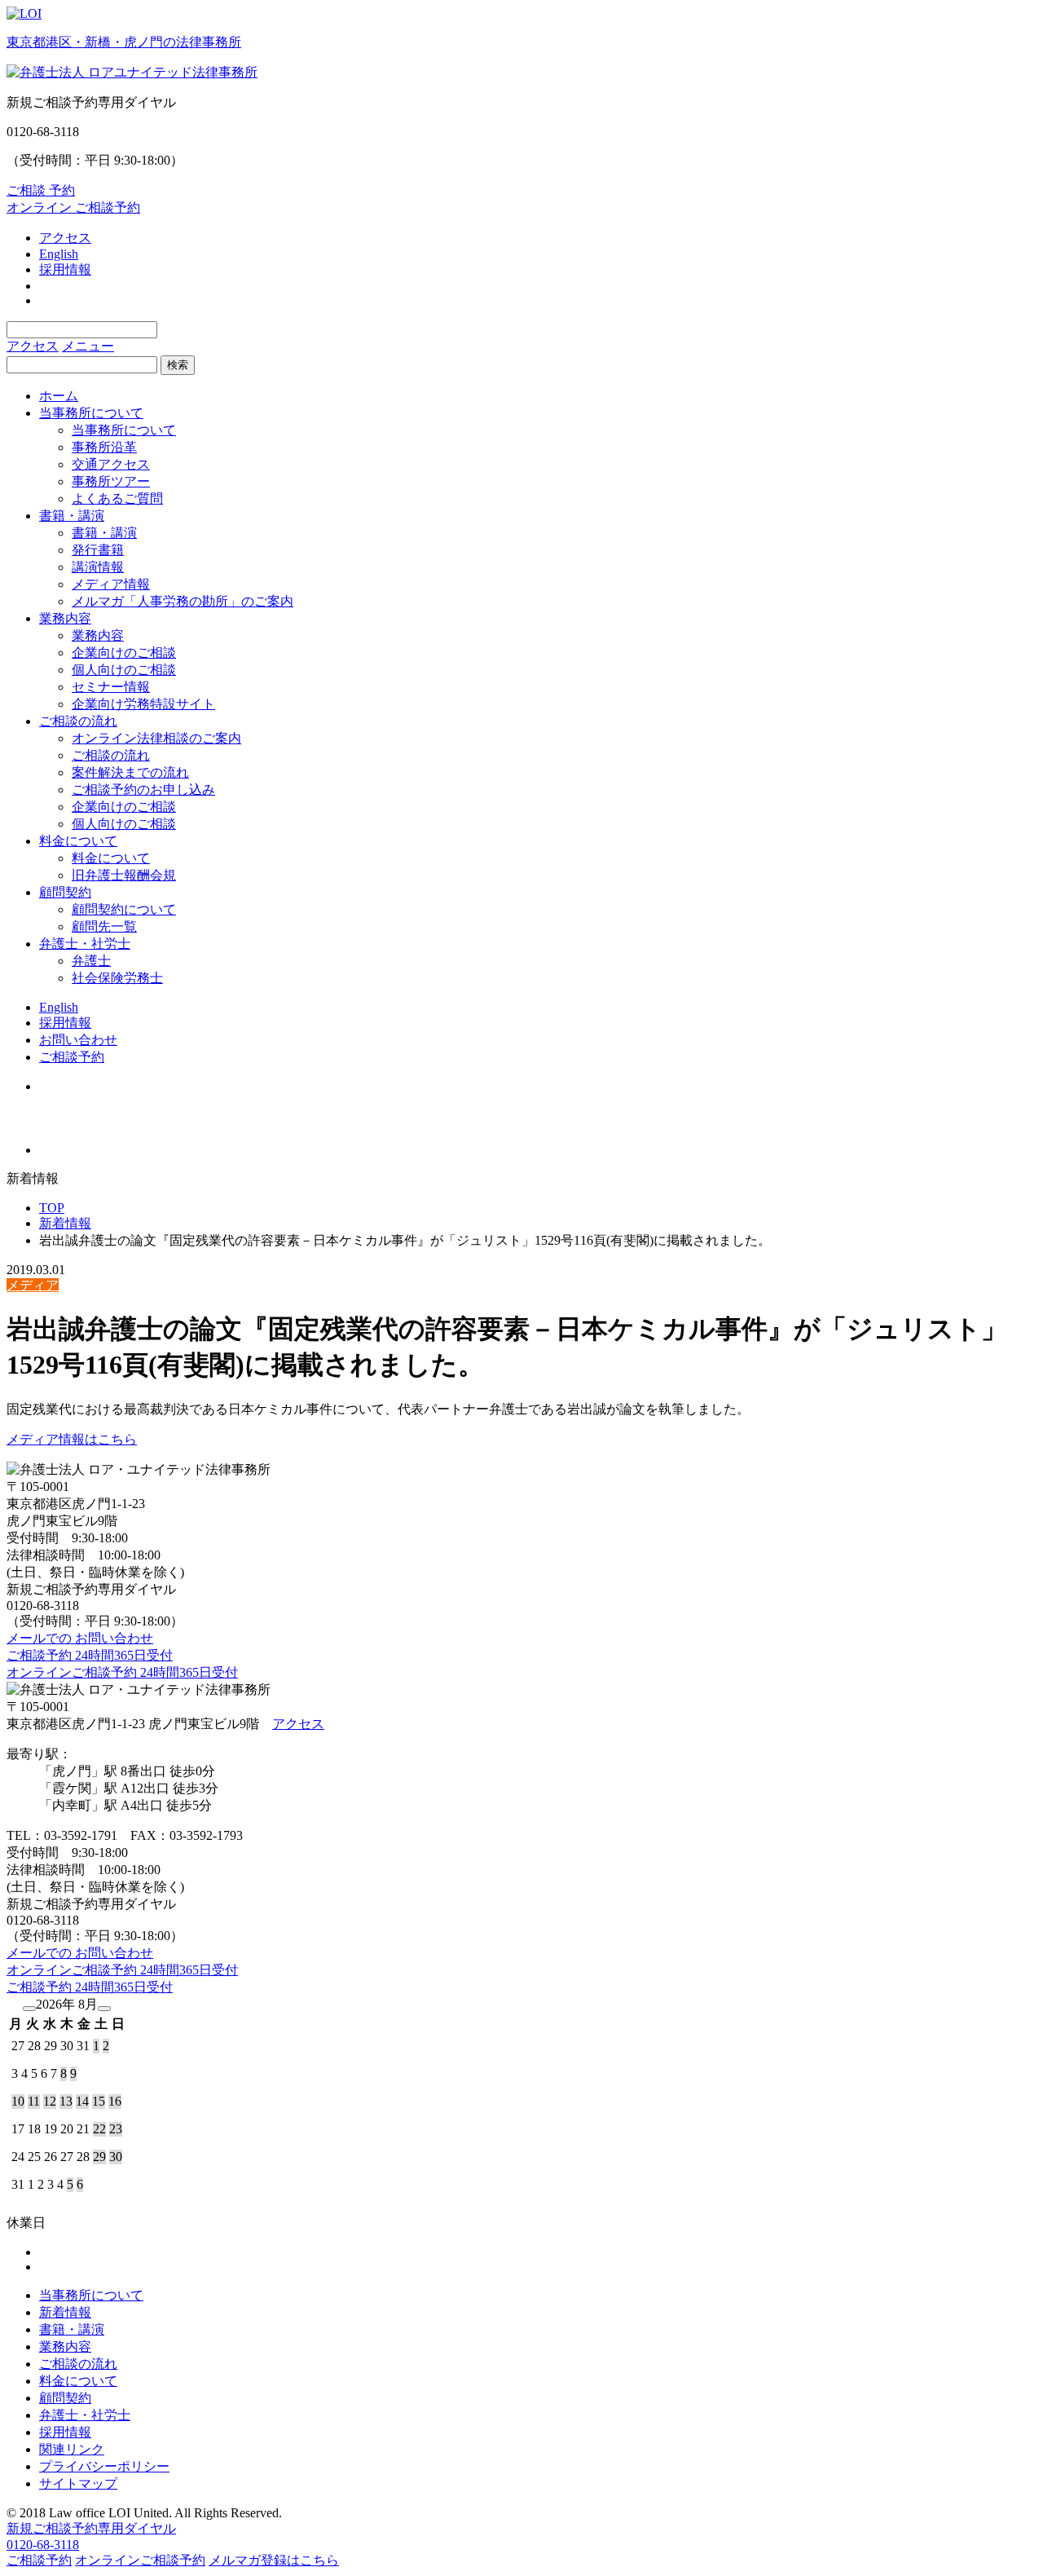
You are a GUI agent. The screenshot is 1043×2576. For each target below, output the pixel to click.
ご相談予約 (72, 1057)
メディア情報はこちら (72, 1439)
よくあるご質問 (117, 498)
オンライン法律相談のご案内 (156, 738)
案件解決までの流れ (130, 772)
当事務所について (91, 413)
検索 (178, 365)
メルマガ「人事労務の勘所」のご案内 (183, 601)
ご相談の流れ (78, 721)
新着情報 (65, 1223)
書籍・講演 (72, 516)
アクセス (65, 238)
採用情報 (65, 269)
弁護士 (91, 961)
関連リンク (72, 2449)
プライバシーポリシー (104, 2466)
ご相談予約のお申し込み (143, 790)
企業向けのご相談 (124, 653)
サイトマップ (78, 2483)
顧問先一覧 (104, 926)
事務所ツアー (111, 481)
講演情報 (98, 567)
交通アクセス (111, 464)
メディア (33, 1285)
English (59, 254)
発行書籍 (98, 550)
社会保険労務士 (117, 978)
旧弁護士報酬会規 (124, 875)
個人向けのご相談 (124, 670)
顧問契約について (124, 909)
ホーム (59, 396)
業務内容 (65, 618)
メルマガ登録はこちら (274, 2560)
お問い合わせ (78, 1040)
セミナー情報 (111, 687)
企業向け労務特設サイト (143, 704)
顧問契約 (65, 892)
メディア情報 (111, 584)
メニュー (88, 346)
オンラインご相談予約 (140, 2560)
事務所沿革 (104, 447)
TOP (52, 1208)
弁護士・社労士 (85, 944)
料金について (78, 841)
